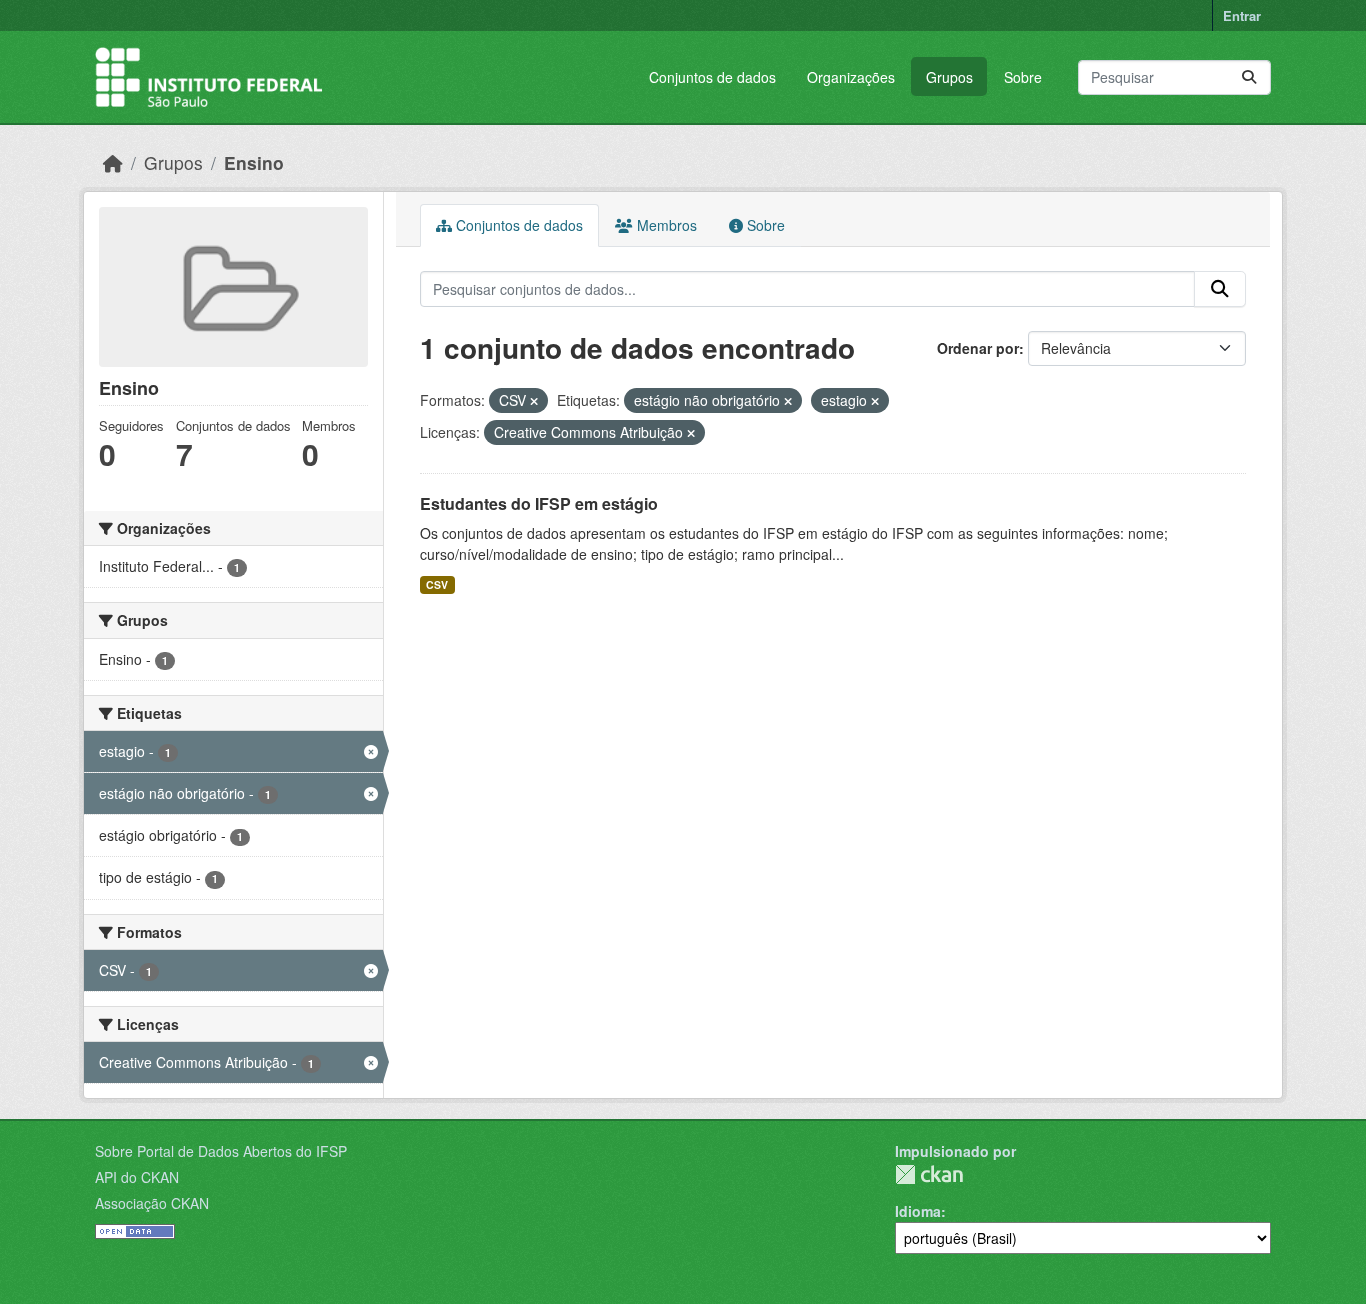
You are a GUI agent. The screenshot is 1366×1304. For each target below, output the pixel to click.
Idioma (918, 1211)
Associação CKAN (152, 1203)
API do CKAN (137, 1177)
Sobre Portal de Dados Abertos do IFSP (221, 1151)
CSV (437, 584)
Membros (665, 225)
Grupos (949, 77)
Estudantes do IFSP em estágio (539, 503)
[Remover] (534, 401)
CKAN (929, 1174)
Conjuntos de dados (712, 77)
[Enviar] (1249, 77)
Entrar (1242, 15)
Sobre (1023, 77)
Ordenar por (978, 348)
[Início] (113, 162)
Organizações (851, 77)
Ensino (254, 162)
